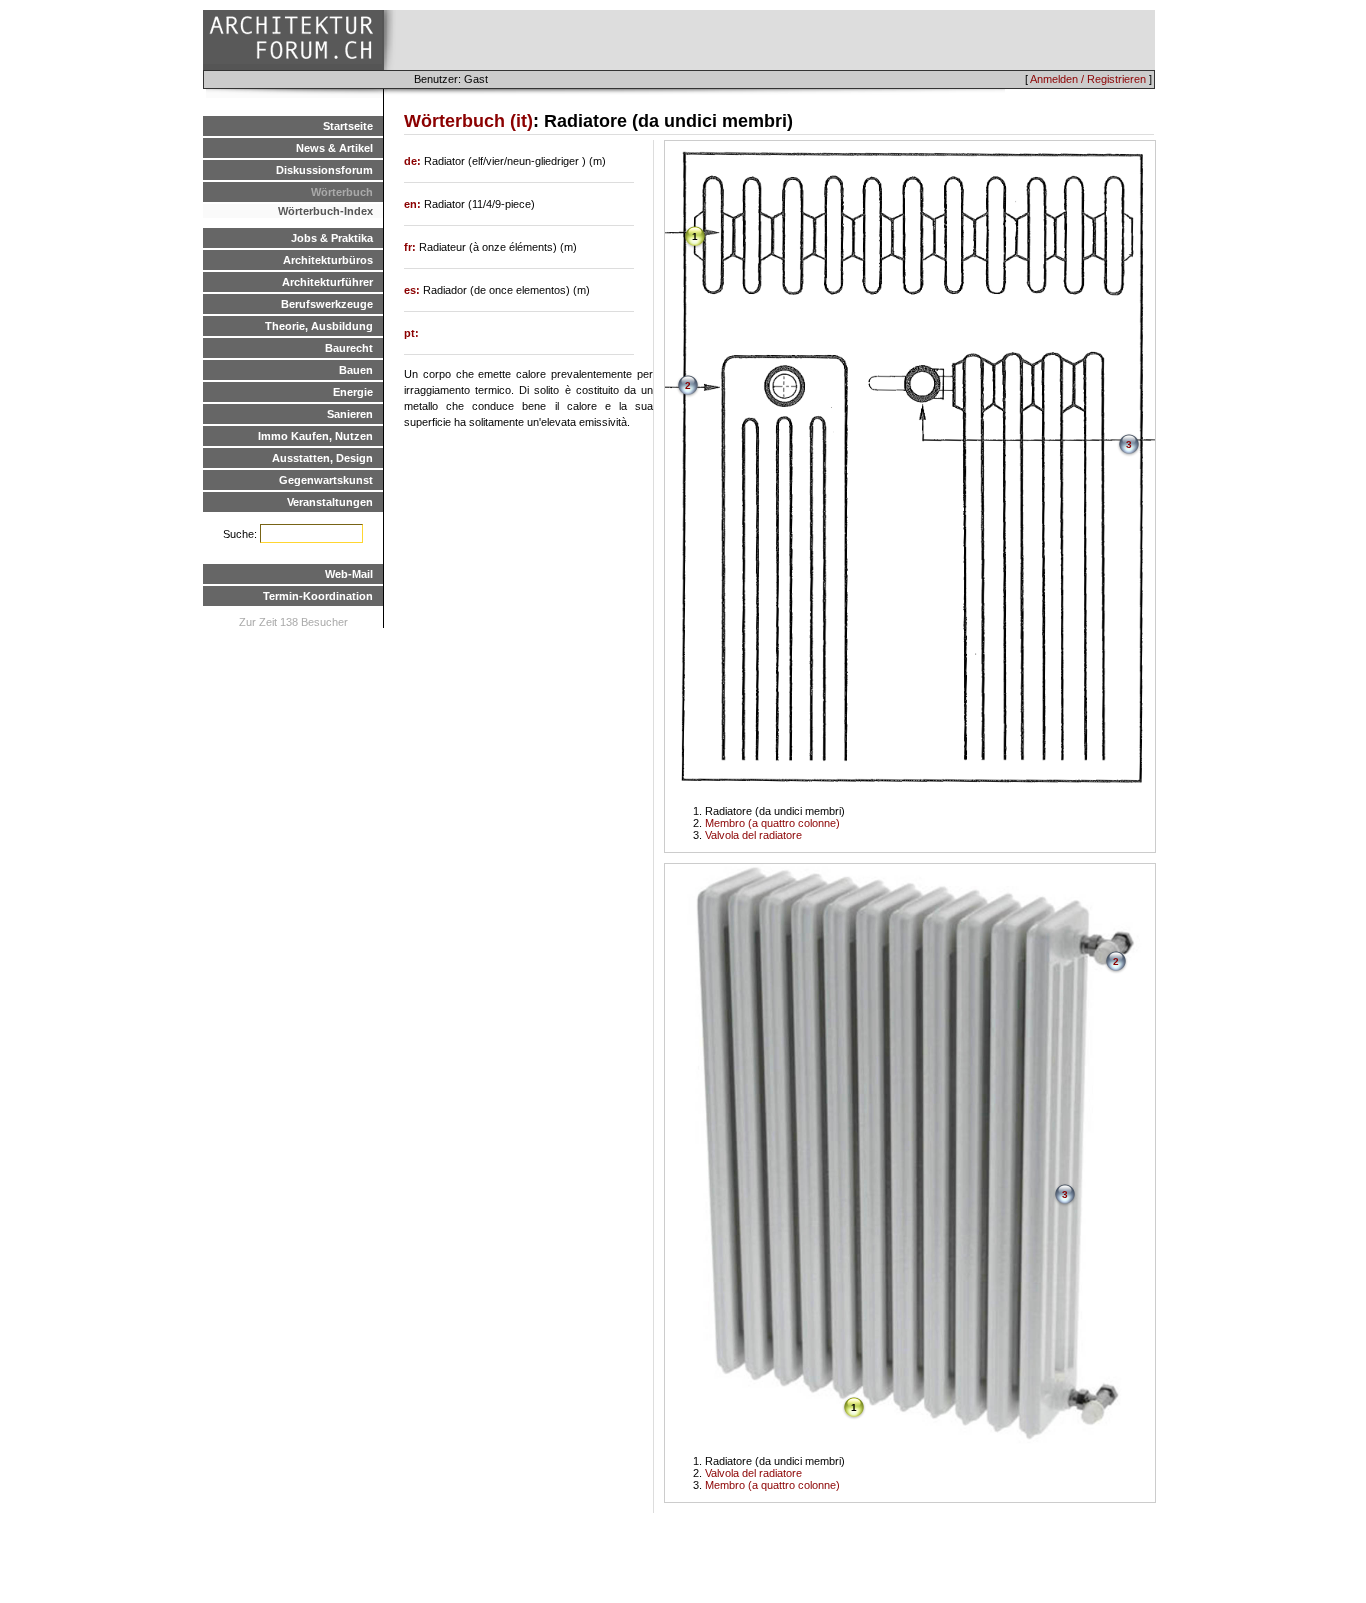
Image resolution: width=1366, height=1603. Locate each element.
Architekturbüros (328, 260)
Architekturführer (327, 282)
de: (414, 161)
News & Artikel (334, 148)
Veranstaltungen (330, 502)
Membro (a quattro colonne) (772, 823)
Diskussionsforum (324, 170)
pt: (411, 333)
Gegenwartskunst (326, 480)
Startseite (348, 126)
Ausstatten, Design (322, 458)
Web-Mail (349, 574)
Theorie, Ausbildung (319, 326)
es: (413, 290)
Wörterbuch (342, 192)
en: (414, 204)
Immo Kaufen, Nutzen (315, 436)
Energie (353, 392)
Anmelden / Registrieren (1088, 79)
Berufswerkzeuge (327, 304)
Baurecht (349, 348)
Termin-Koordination (318, 596)
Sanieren (350, 414)
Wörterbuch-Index (325, 211)
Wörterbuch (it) (468, 121)
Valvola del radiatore (753, 835)
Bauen (356, 370)
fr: (411, 247)
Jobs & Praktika (332, 238)
